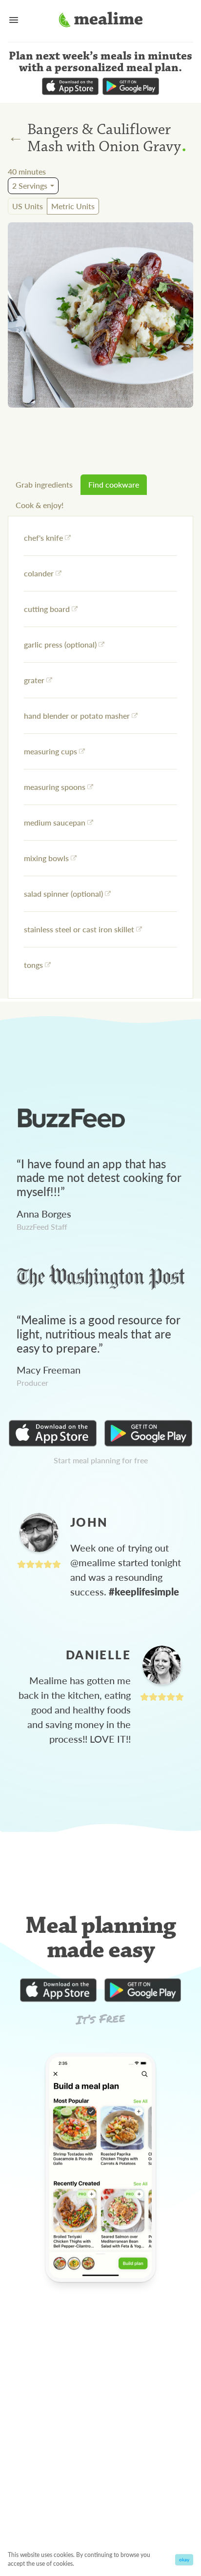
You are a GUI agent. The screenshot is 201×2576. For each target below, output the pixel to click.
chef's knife (43, 538)
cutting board (47, 609)
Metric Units (73, 206)
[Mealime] (101, 21)
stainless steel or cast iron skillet (79, 929)
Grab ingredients (44, 484)
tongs (33, 965)
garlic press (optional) (60, 644)
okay (184, 2559)
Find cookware (114, 484)
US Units (28, 206)
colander (39, 573)
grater (34, 680)
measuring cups (50, 751)
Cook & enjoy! (40, 505)
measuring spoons (55, 787)
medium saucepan (55, 822)
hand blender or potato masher (77, 716)
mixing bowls (46, 858)
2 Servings (30, 186)
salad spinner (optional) (63, 894)
